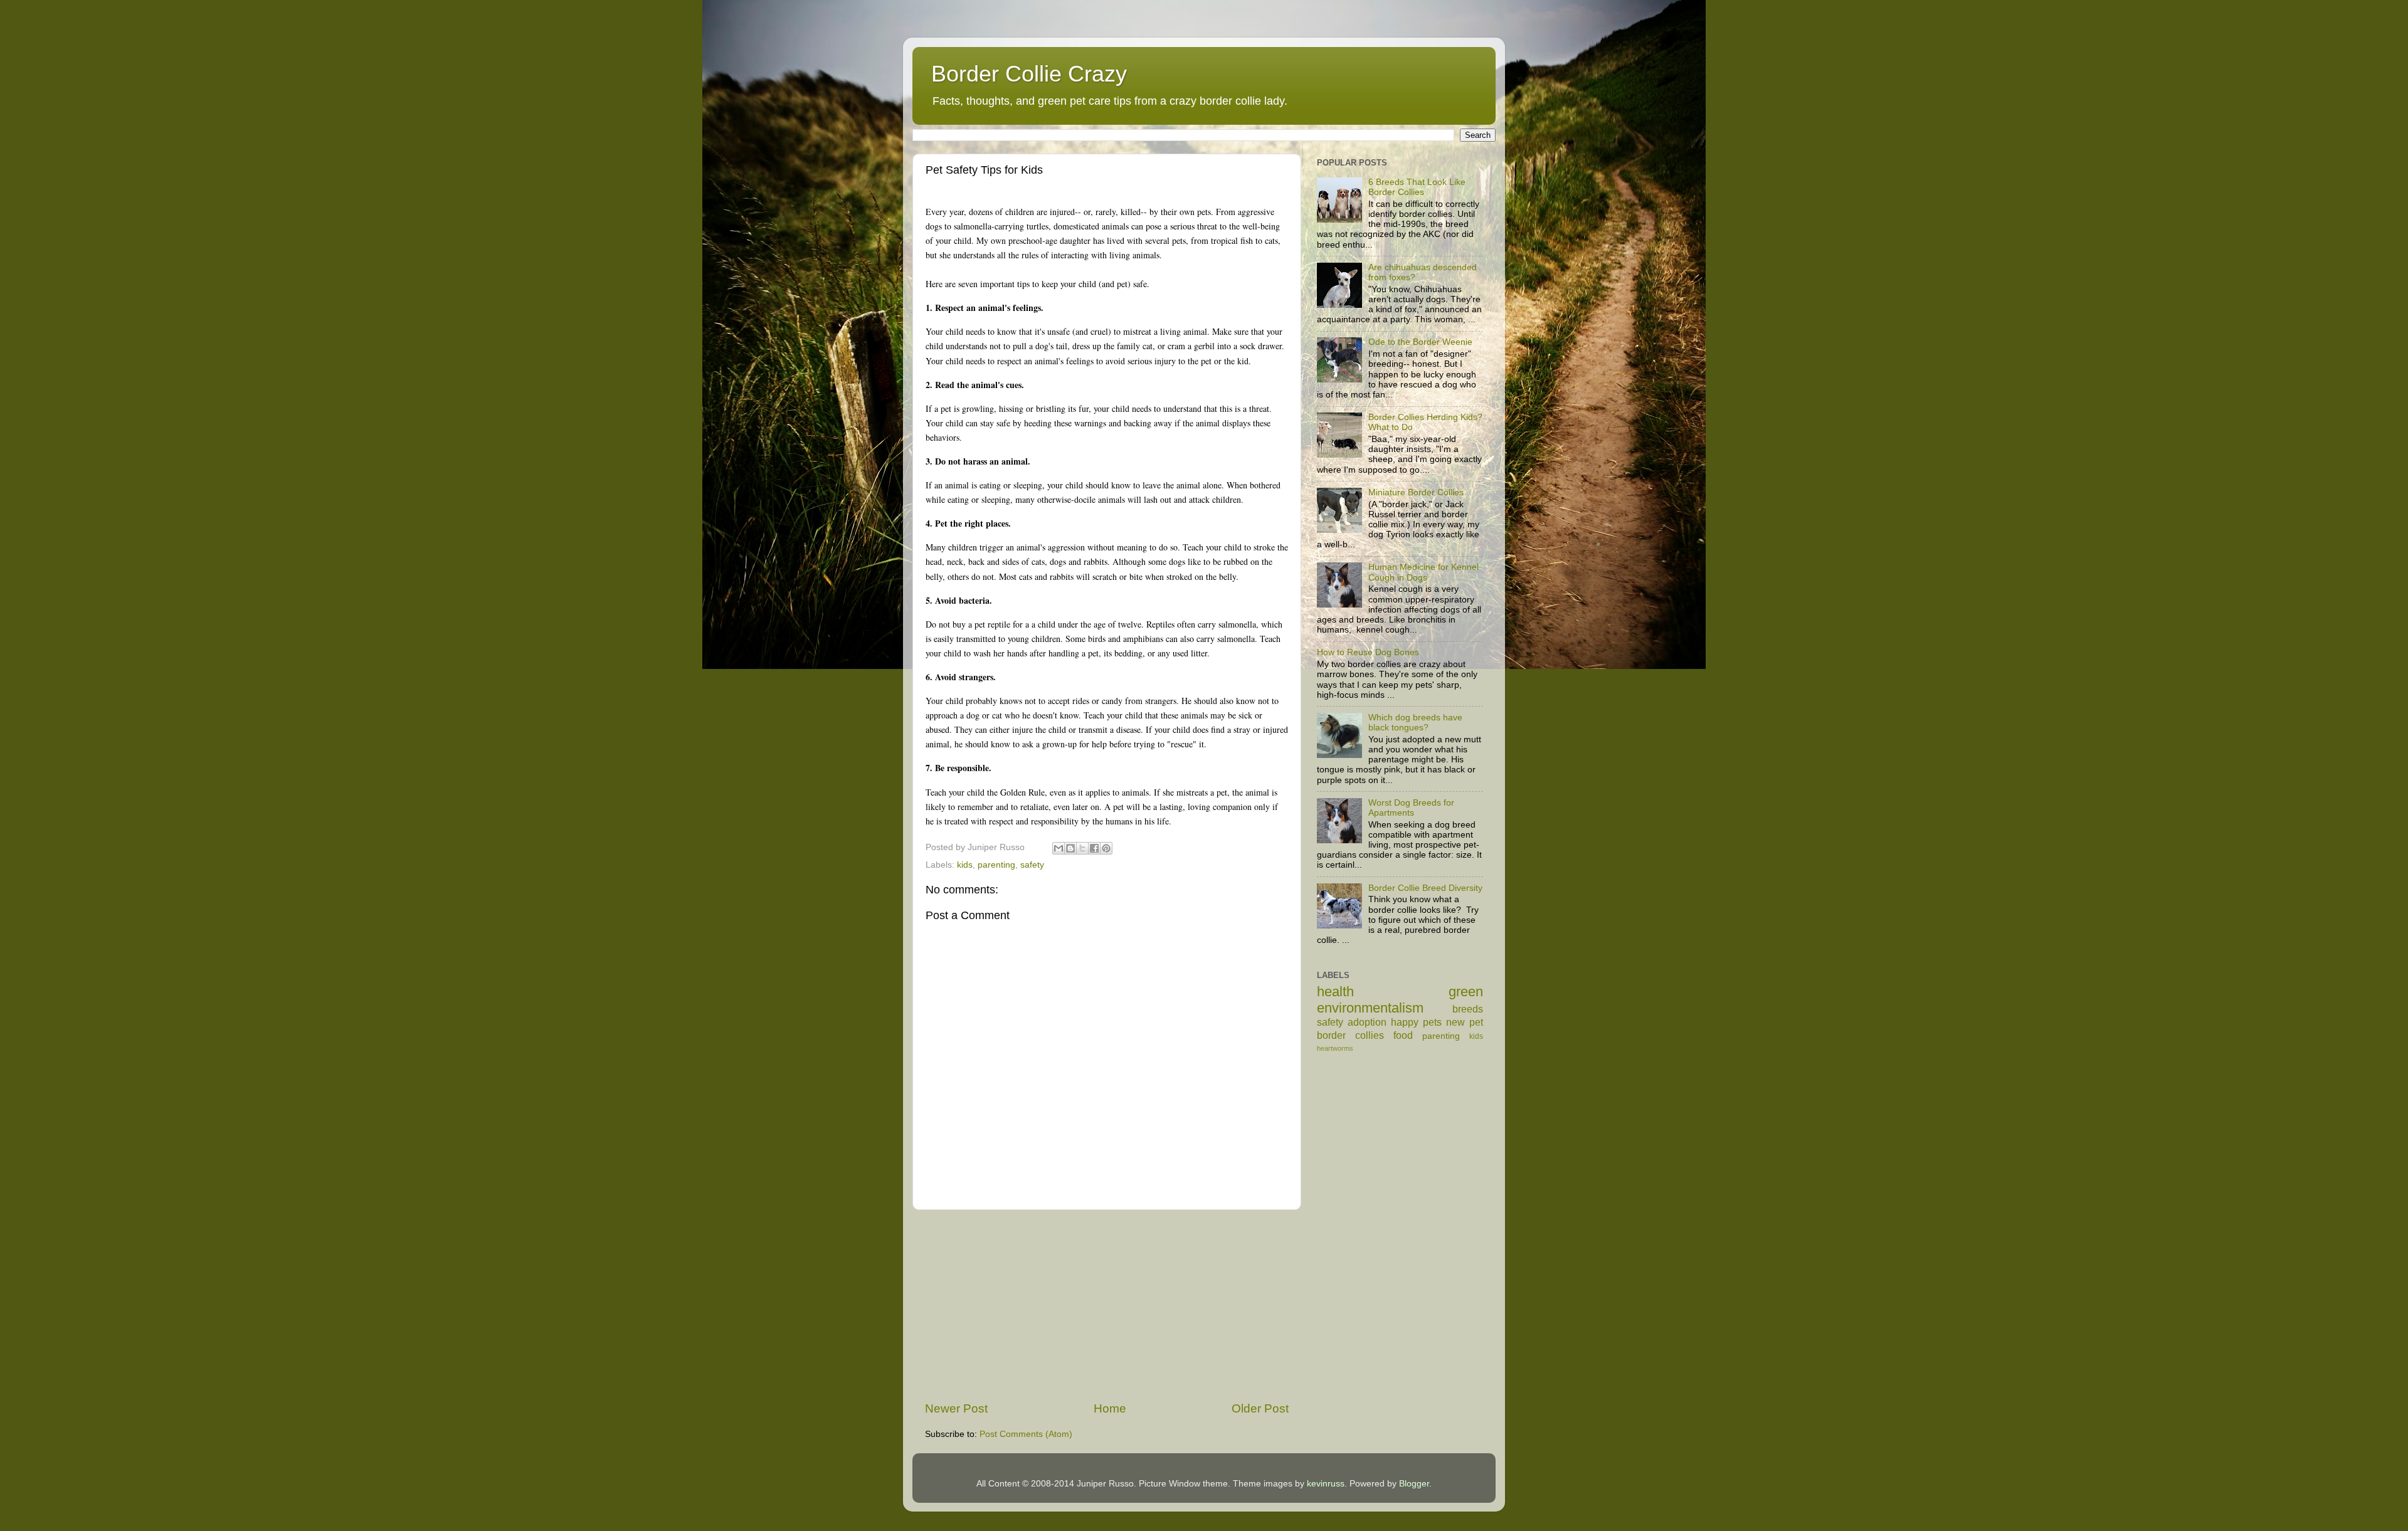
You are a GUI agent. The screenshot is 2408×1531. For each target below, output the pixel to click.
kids (965, 865)
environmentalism (1370, 1008)
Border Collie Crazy (1029, 74)
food (1403, 1035)
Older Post (1260, 1408)
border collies (1350, 1035)
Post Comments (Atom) (1026, 1434)
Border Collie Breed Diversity (1425, 888)
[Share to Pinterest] (1106, 848)
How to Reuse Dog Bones (1368, 652)
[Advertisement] (1107, 1305)
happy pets (1416, 1022)
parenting (996, 865)
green (1466, 992)
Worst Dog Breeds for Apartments (1411, 808)
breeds (1468, 1009)
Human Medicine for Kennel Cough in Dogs (1423, 572)
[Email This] (1059, 848)
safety (1032, 865)
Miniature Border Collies (1416, 492)
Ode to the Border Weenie (1420, 342)
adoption (1367, 1022)
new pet (1465, 1022)
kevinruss (1326, 1484)
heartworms (1335, 1048)
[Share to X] (1082, 848)
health (1335, 992)
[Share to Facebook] (1094, 848)
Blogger (1414, 1484)
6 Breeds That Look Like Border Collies (1417, 187)
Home (1110, 1408)
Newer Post (956, 1408)
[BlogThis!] (1070, 848)
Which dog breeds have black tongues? (1415, 723)
